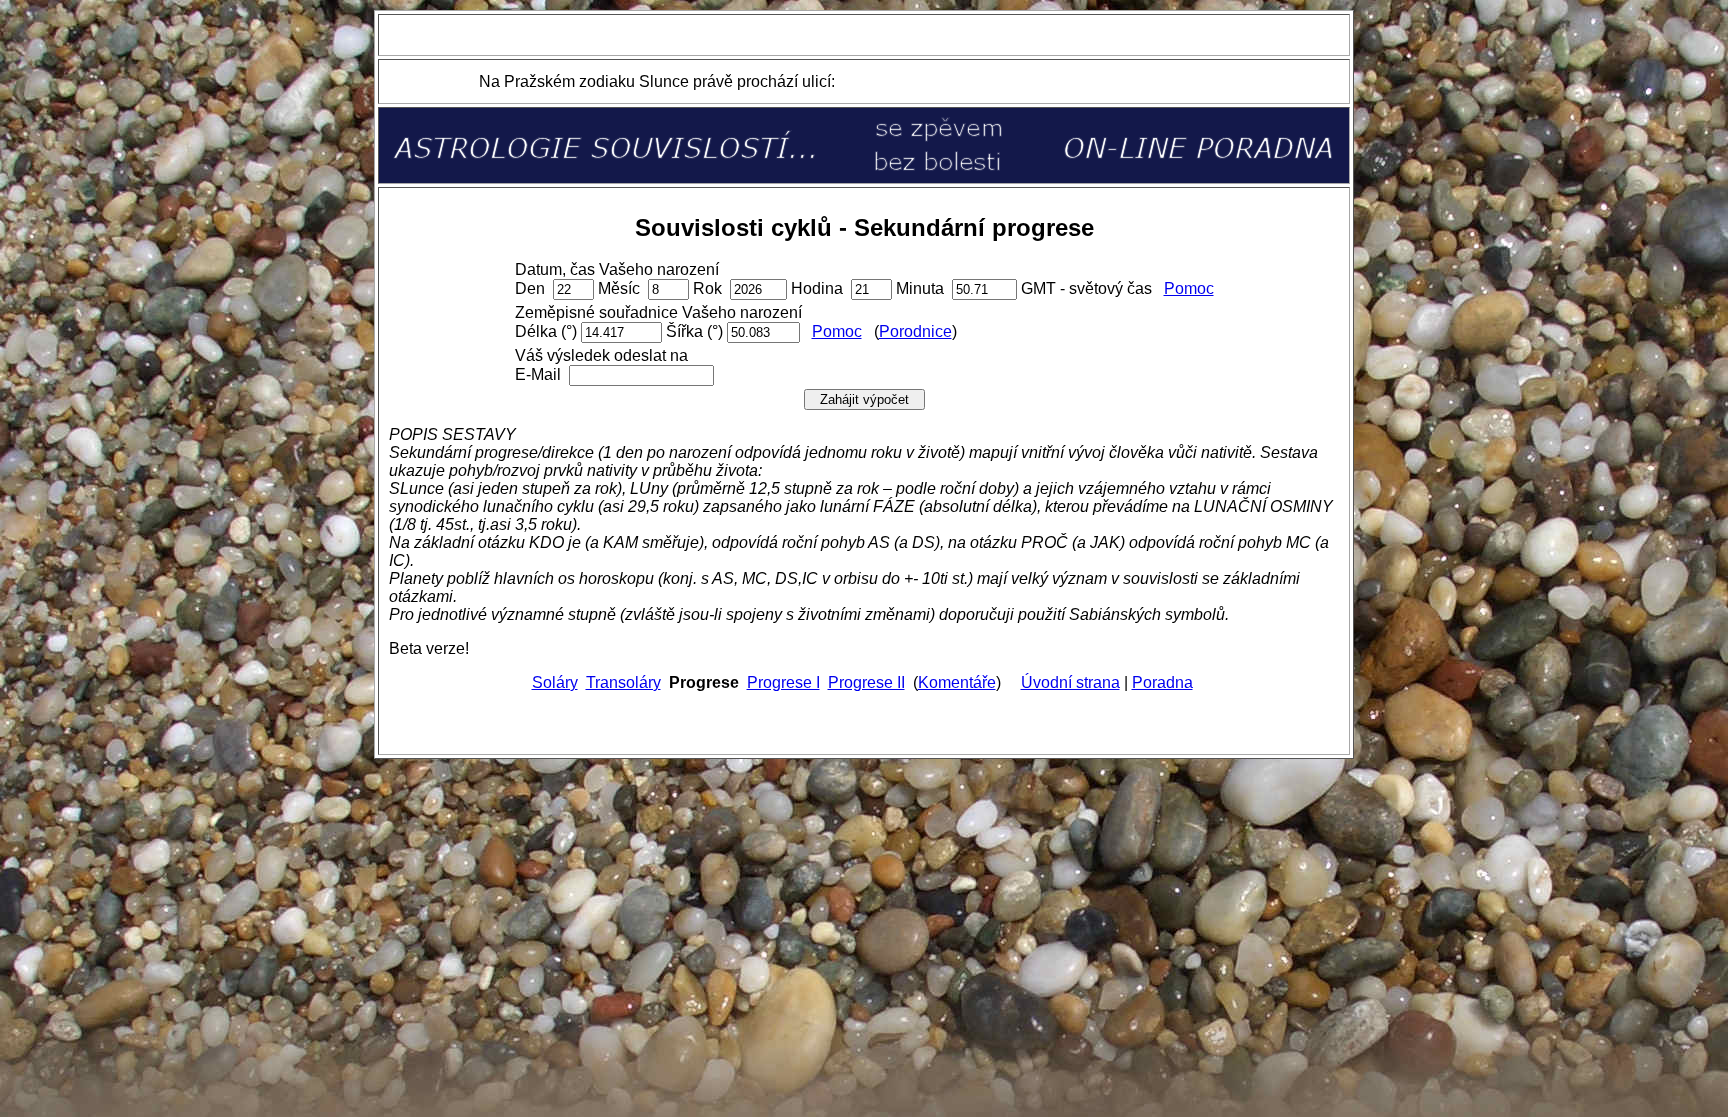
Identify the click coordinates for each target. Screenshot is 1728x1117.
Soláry (555, 682)
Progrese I (783, 682)
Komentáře (957, 682)
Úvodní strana (1070, 682)
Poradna (1162, 682)
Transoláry (623, 682)
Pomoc (1189, 288)
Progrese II (866, 682)
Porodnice (915, 331)
